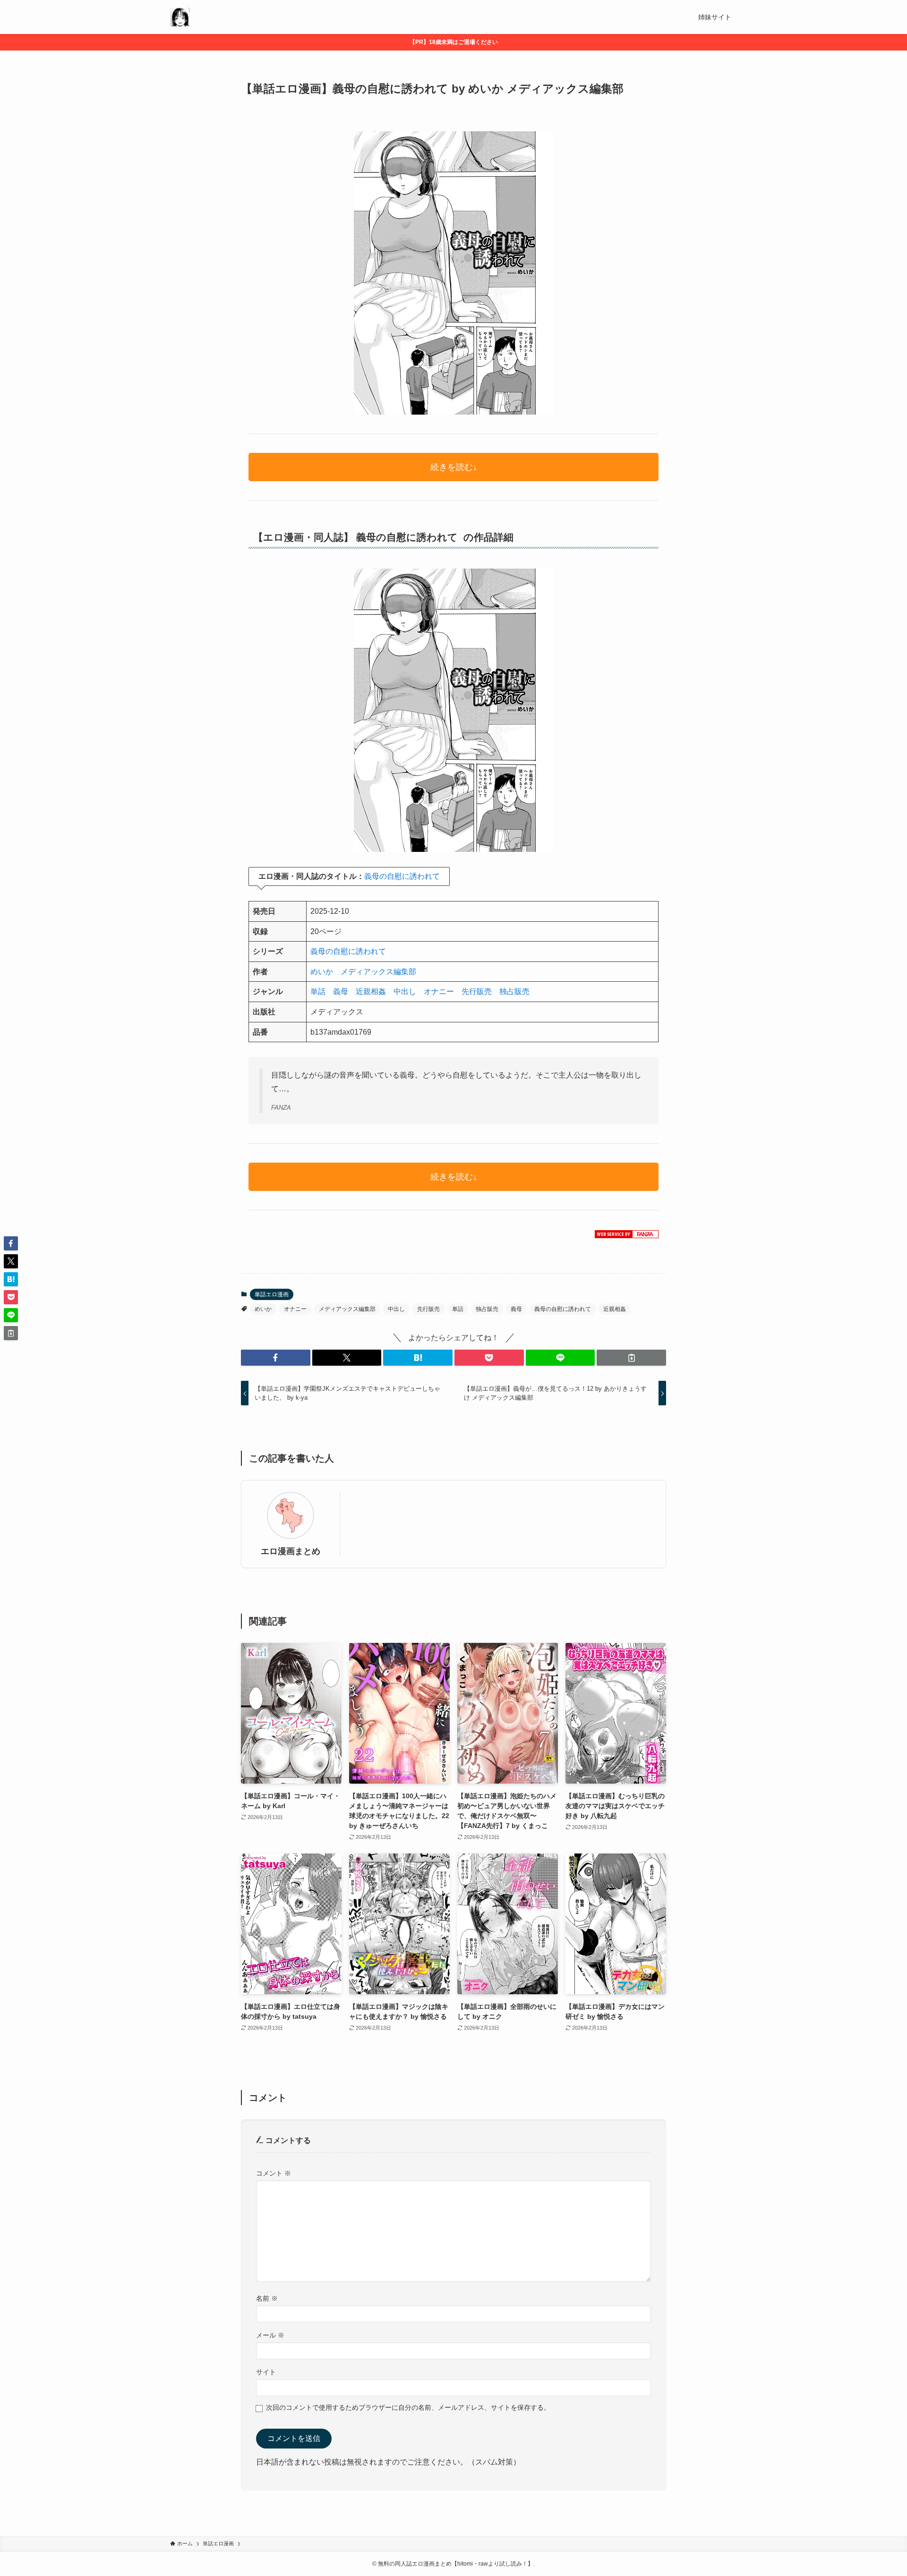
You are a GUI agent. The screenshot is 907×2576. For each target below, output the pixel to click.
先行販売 (477, 991)
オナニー (439, 991)
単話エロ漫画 (272, 1294)
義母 (341, 991)
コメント (274, 2173)
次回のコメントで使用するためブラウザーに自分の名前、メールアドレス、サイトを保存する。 (408, 2407)
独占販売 (514, 991)
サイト (266, 2372)
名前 (267, 2298)
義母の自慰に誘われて (402, 876)
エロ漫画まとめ (291, 1551)
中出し (405, 991)
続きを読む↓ (454, 467)
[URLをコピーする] (631, 1358)
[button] (276, 1358)
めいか (322, 972)
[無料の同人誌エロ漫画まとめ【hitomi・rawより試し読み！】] (180, 17)
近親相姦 (371, 991)
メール (270, 2335)
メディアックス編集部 (378, 972)
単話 (318, 991)
